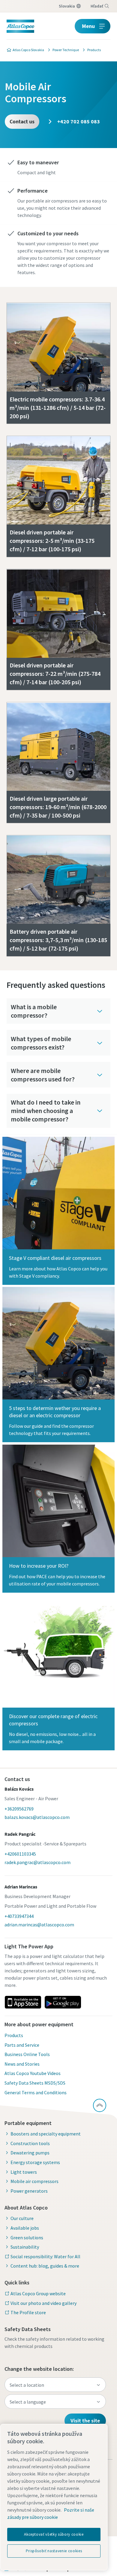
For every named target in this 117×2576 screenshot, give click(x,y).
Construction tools (30, 2143)
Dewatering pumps (30, 2153)
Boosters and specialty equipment (46, 2134)
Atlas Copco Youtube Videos (33, 2073)
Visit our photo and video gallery (43, 2303)
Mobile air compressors (34, 2181)
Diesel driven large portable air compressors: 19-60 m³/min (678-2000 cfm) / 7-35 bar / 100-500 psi (58, 807)
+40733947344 (19, 1916)
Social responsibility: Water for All (45, 2256)
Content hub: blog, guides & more (45, 2266)
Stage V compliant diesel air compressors (55, 1258)
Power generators (29, 2191)
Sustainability (25, 2247)
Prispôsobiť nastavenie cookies (54, 2551)
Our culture (22, 2218)
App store (23, 2002)
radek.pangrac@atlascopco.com (37, 1862)
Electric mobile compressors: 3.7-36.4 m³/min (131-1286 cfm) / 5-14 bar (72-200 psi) (58, 408)
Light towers (24, 2172)
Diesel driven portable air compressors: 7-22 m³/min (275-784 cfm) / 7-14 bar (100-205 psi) (55, 674)
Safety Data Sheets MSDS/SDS (35, 2083)
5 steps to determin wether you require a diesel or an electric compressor (55, 1412)
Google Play (63, 2002)
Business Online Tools (27, 2054)
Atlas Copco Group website (38, 2293)
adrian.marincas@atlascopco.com (39, 1925)
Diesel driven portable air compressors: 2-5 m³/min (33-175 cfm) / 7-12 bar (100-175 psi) (52, 541)
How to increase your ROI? (39, 1566)
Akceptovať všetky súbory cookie (54, 2534)
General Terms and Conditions (36, 2092)
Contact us (22, 121)
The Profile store (28, 2312)
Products (14, 2035)
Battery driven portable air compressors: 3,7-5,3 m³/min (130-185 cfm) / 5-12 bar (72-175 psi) (58, 940)
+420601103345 (20, 1854)
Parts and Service (22, 2045)
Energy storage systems (35, 2162)
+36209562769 (19, 1809)
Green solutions (27, 2237)
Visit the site (85, 2421)
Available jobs (25, 2228)
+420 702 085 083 (78, 121)
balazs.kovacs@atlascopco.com (37, 1817)
